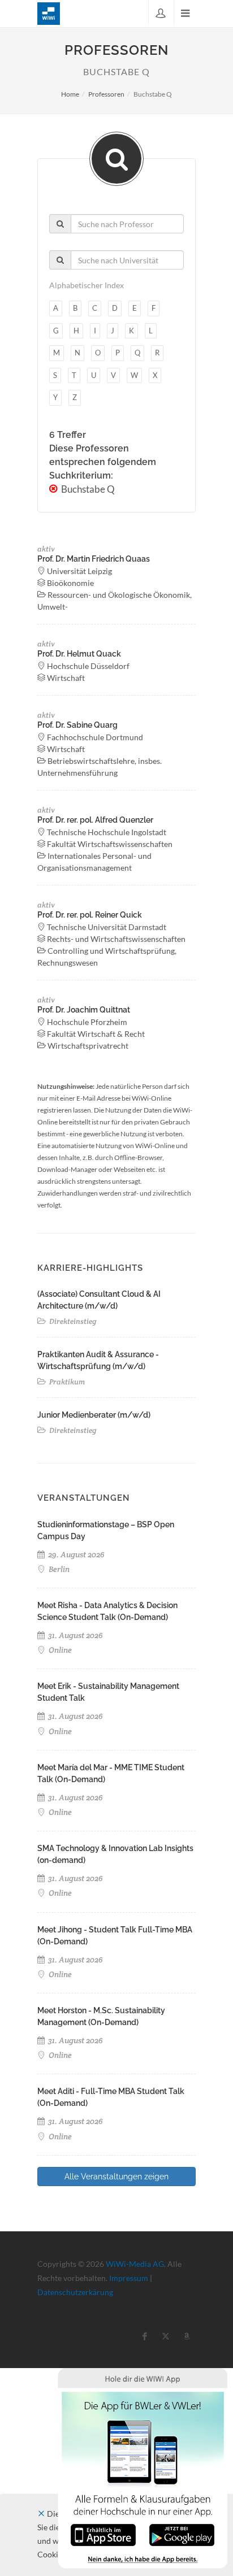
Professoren (106, 94)
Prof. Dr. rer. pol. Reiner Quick (90, 915)
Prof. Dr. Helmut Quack (79, 654)
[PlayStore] (182, 2534)
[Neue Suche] (116, 159)
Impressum (129, 2278)
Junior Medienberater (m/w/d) (94, 1415)
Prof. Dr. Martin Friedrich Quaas (94, 559)
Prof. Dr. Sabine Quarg (77, 725)
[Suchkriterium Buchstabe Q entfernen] (54, 489)
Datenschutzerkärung (75, 2292)
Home (70, 94)
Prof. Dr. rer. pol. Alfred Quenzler (95, 820)
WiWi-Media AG (135, 2264)
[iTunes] (103, 2534)
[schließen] (41, 2514)
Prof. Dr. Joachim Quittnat (84, 1010)
